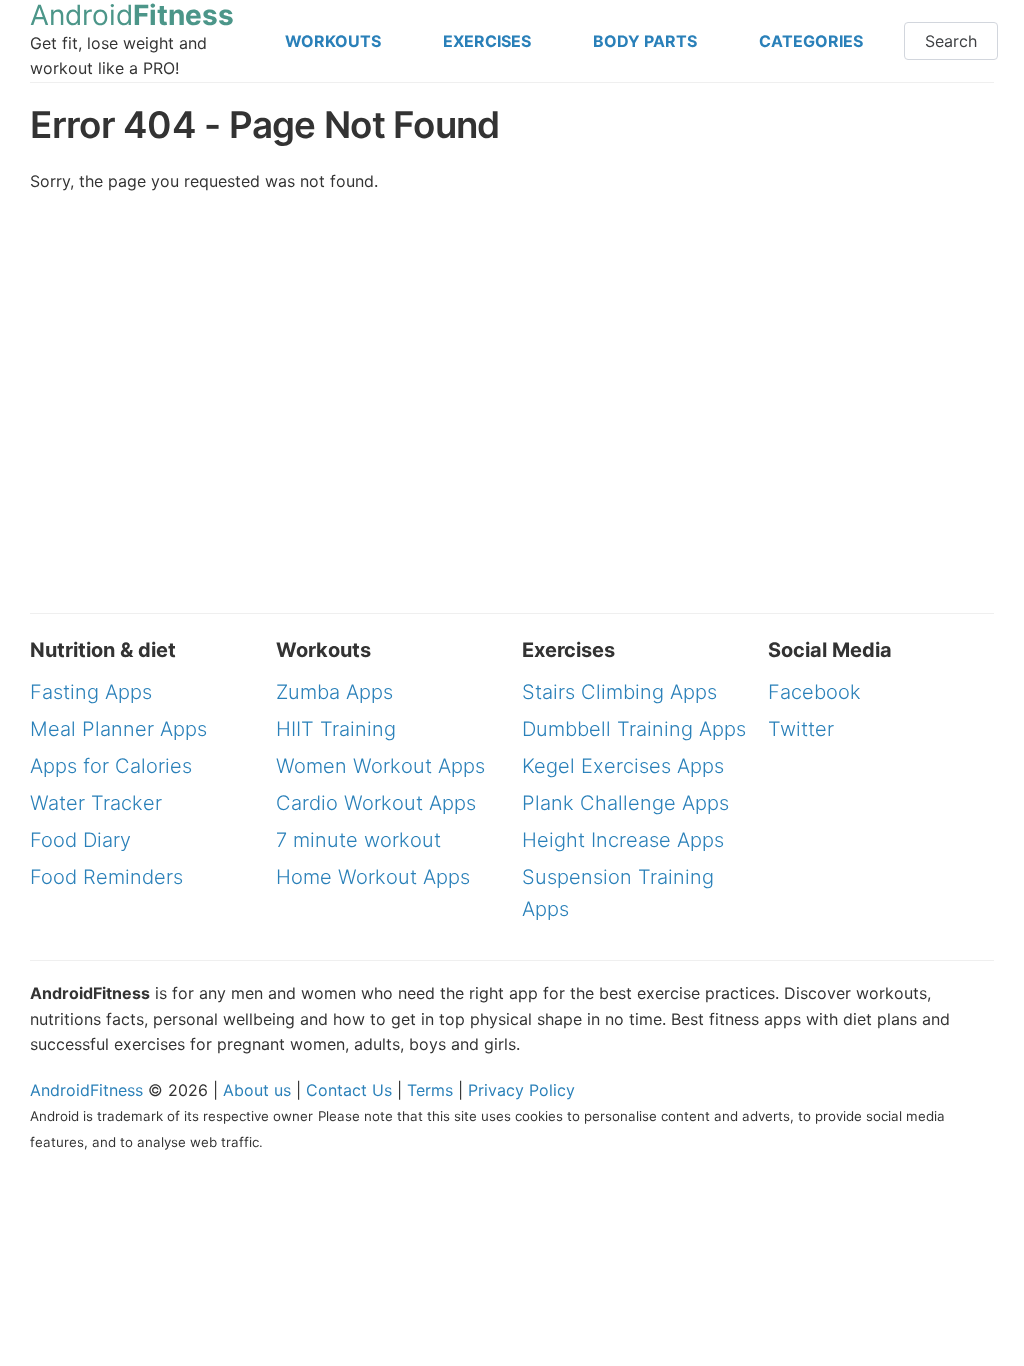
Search (951, 41)
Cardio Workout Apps (376, 803)
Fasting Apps (91, 692)
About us (257, 1090)
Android (132, 15)
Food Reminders (106, 877)
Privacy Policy (521, 1090)
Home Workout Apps (373, 877)
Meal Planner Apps (118, 729)
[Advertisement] (840, 208)
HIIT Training (336, 729)
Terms (430, 1090)
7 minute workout (358, 840)
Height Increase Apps (623, 840)
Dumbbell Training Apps (634, 729)
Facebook (814, 692)
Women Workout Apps (380, 766)
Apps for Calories (111, 766)
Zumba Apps (334, 692)
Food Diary (80, 840)
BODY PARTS (645, 41)
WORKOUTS (333, 41)
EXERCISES (487, 41)
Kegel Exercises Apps (623, 766)
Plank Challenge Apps (625, 803)
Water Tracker (96, 803)
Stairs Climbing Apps (619, 692)
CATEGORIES (811, 41)
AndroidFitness (86, 1090)
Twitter (801, 729)
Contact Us (349, 1090)
